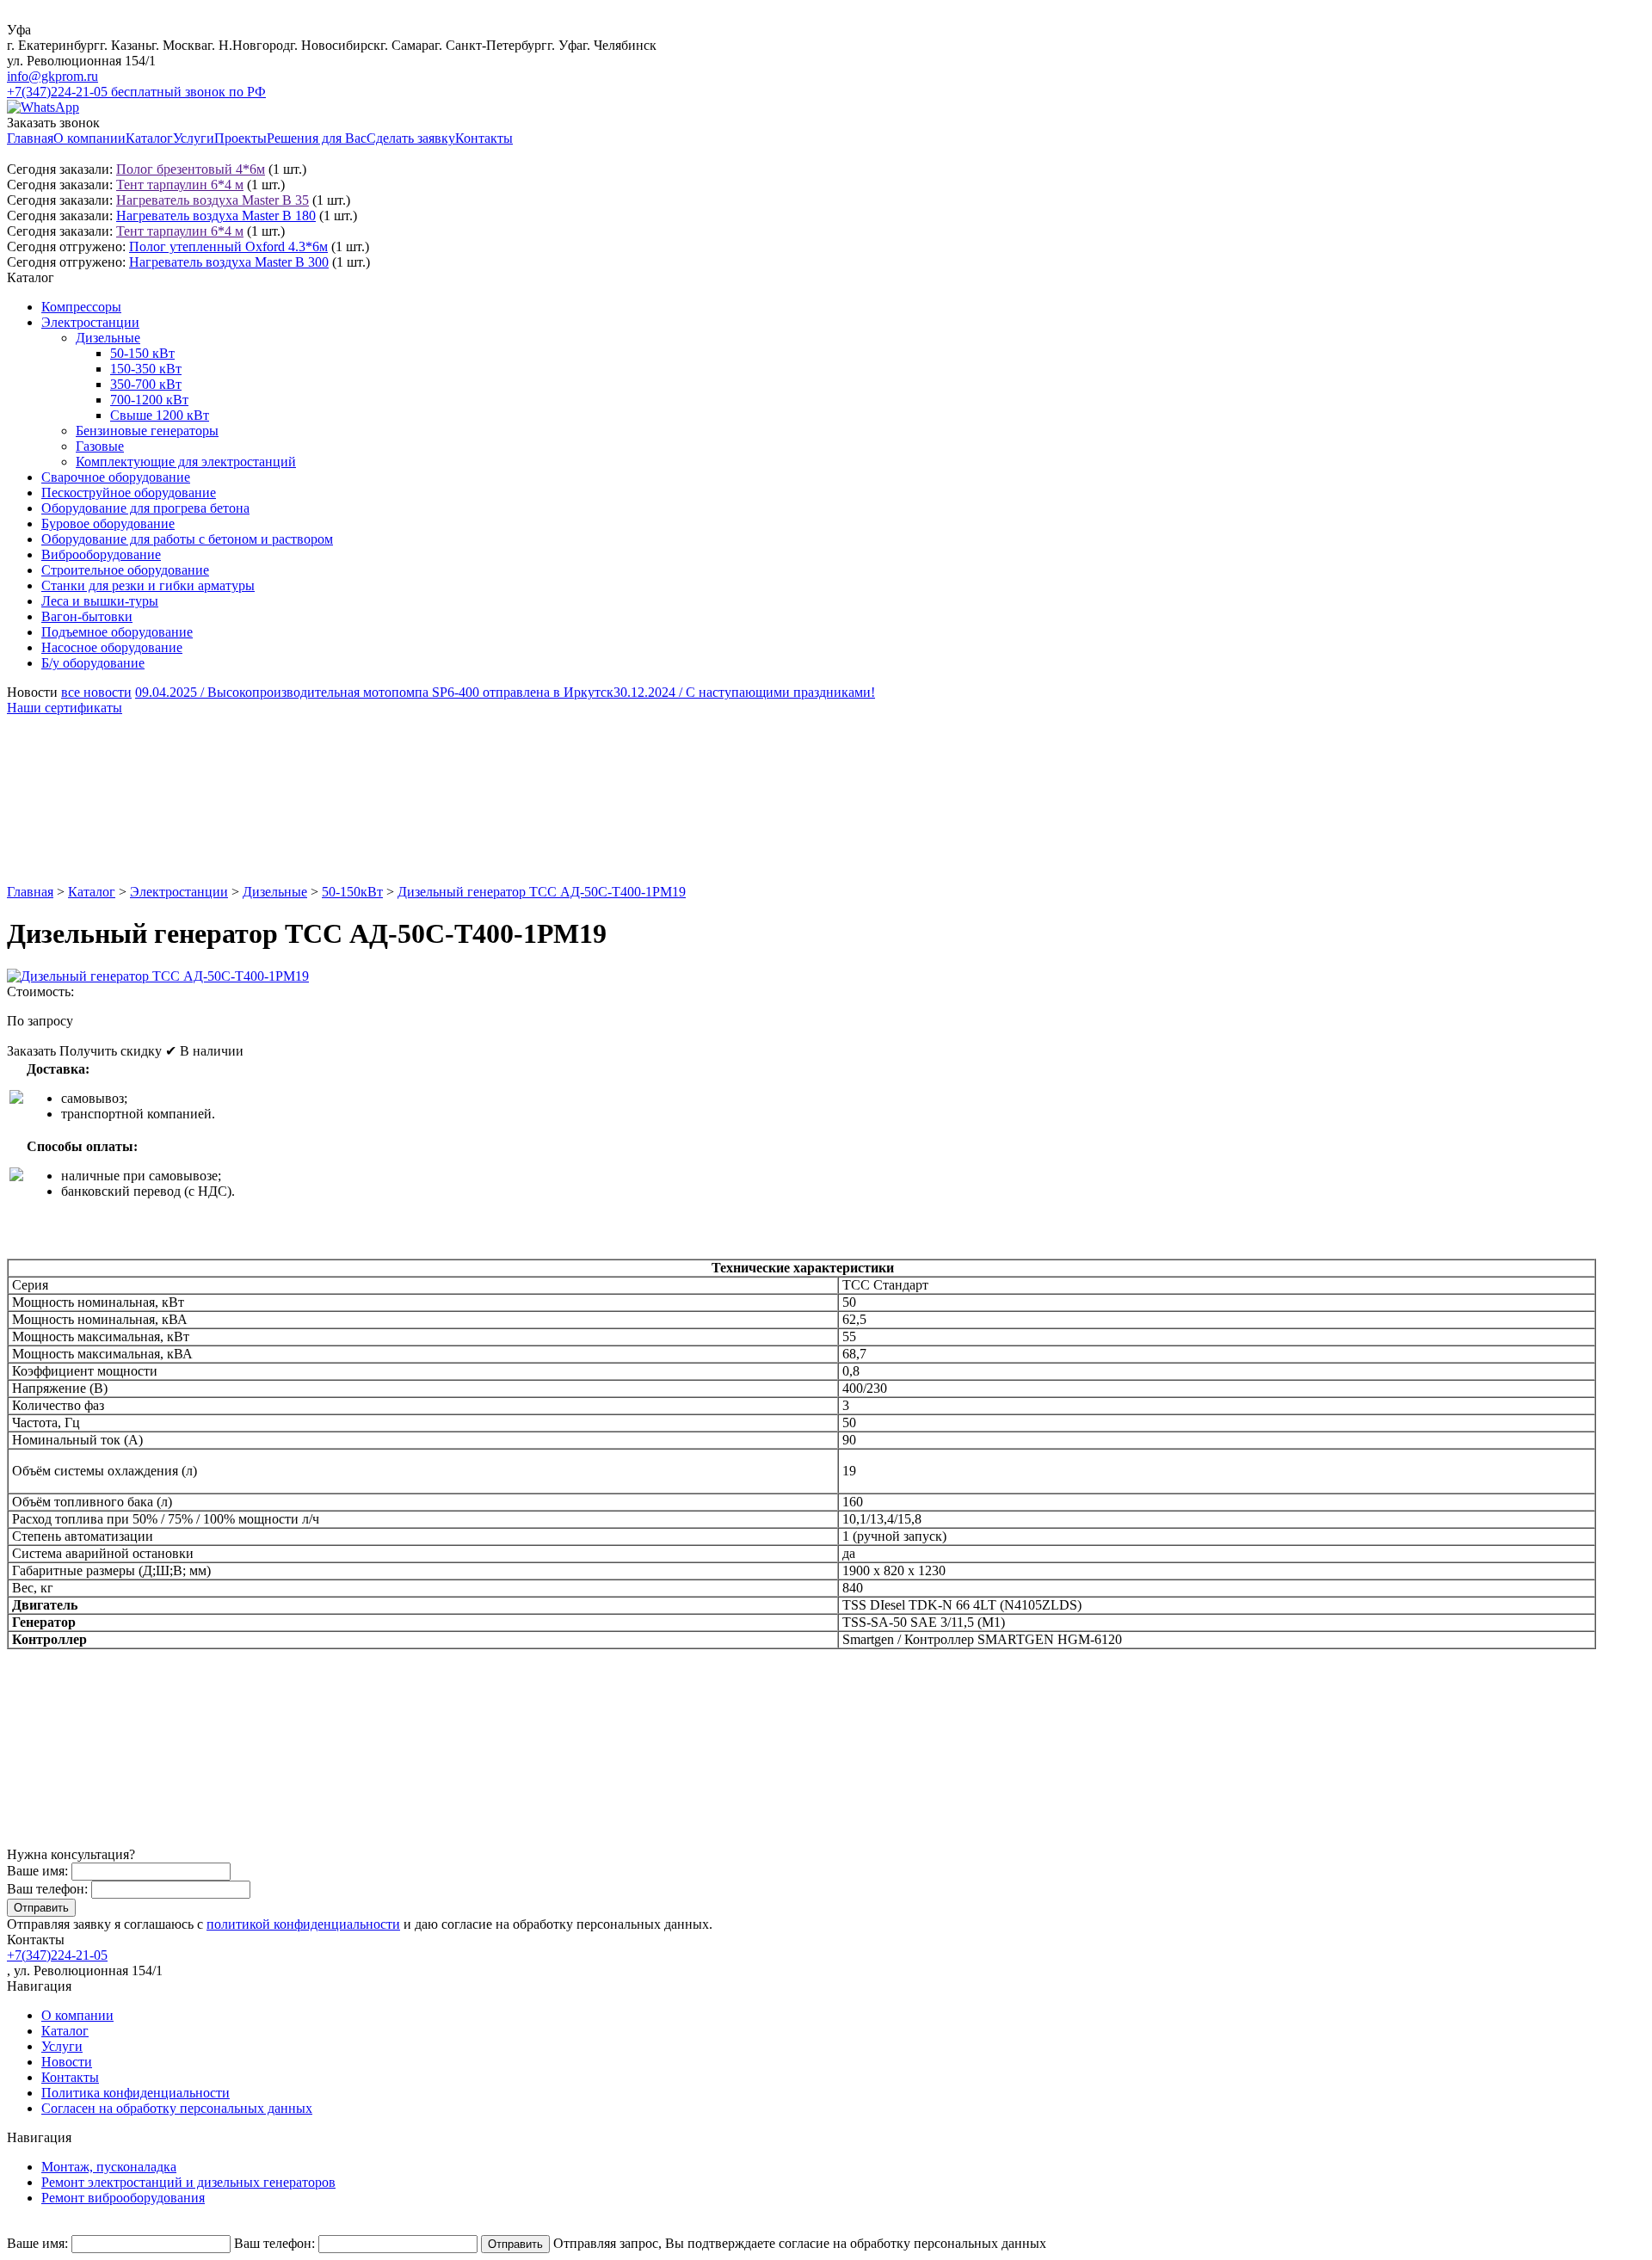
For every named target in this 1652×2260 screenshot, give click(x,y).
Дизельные (108, 338)
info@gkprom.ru (52, 76)
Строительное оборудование (125, 570)
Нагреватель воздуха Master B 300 (229, 262)
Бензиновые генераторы (147, 431)
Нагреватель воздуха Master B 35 (213, 200)
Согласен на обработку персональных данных (177, 2108)
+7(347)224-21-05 (57, 1955)
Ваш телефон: (47, 1889)
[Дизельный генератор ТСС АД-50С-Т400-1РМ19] (158, 976)
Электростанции (90, 322)
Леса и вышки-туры (100, 601)
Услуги (194, 138)
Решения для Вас (317, 138)
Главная (30, 138)
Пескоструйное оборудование (129, 493)
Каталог (149, 138)
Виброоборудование (101, 554)
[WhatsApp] (43, 107)
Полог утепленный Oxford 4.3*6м (228, 246)
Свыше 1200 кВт (160, 415)
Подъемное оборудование (117, 632)
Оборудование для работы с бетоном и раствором (187, 539)
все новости (96, 692)
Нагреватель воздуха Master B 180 (216, 216)
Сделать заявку (411, 138)
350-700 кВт (146, 384)
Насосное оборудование (112, 647)
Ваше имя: (37, 1871)
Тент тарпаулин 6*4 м (180, 185)
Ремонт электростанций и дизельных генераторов (188, 2182)
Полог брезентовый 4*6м (191, 169)
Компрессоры (81, 307)
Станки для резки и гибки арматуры (148, 585)
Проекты (240, 138)
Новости (67, 2062)
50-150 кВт (142, 353)
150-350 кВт (146, 369)
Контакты (484, 138)
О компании (89, 138)
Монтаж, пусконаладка (109, 2167)
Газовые (100, 446)
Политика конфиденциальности (136, 2093)
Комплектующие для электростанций (186, 462)
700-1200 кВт (149, 400)
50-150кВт (352, 892)
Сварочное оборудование (116, 477)
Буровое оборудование (108, 523)
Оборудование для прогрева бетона (145, 508)
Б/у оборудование (93, 663)
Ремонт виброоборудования (123, 2198)
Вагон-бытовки (87, 616)
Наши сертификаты (65, 708)
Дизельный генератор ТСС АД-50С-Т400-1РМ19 (542, 892)
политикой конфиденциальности (303, 1924)
